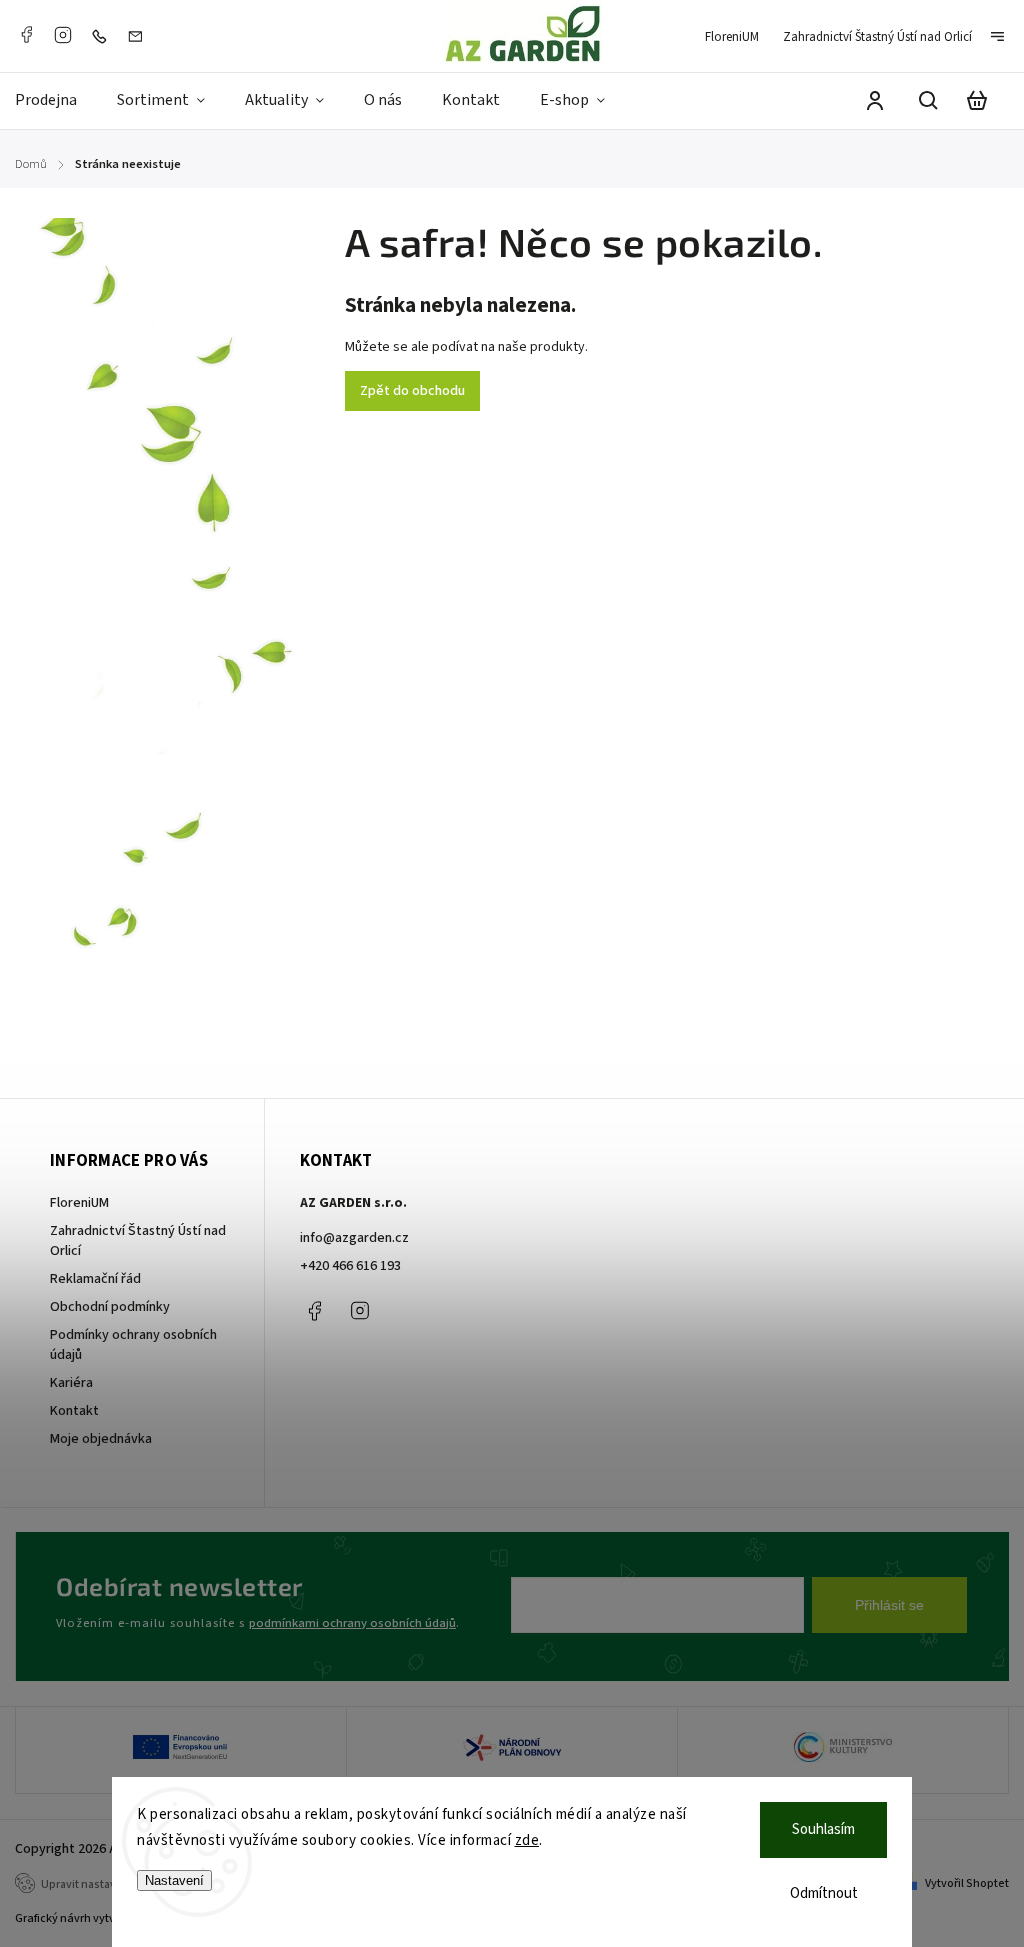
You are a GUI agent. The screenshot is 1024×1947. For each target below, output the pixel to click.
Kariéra (71, 1383)
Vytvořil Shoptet (967, 1883)
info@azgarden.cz (354, 1238)
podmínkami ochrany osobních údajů (352, 1623)
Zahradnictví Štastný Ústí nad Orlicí (877, 37)
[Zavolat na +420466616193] (104, 36)
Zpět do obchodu (412, 391)
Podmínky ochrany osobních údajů (133, 1345)
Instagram (63, 35)
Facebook (26, 35)
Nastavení (174, 1880)
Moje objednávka (101, 1439)
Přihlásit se (889, 1605)
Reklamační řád (95, 1279)
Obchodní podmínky (110, 1307)
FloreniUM (732, 37)
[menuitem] (56, 100)
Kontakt (74, 1411)
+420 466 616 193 (350, 1266)
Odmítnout (824, 1893)
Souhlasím (823, 1829)
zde (527, 1840)
